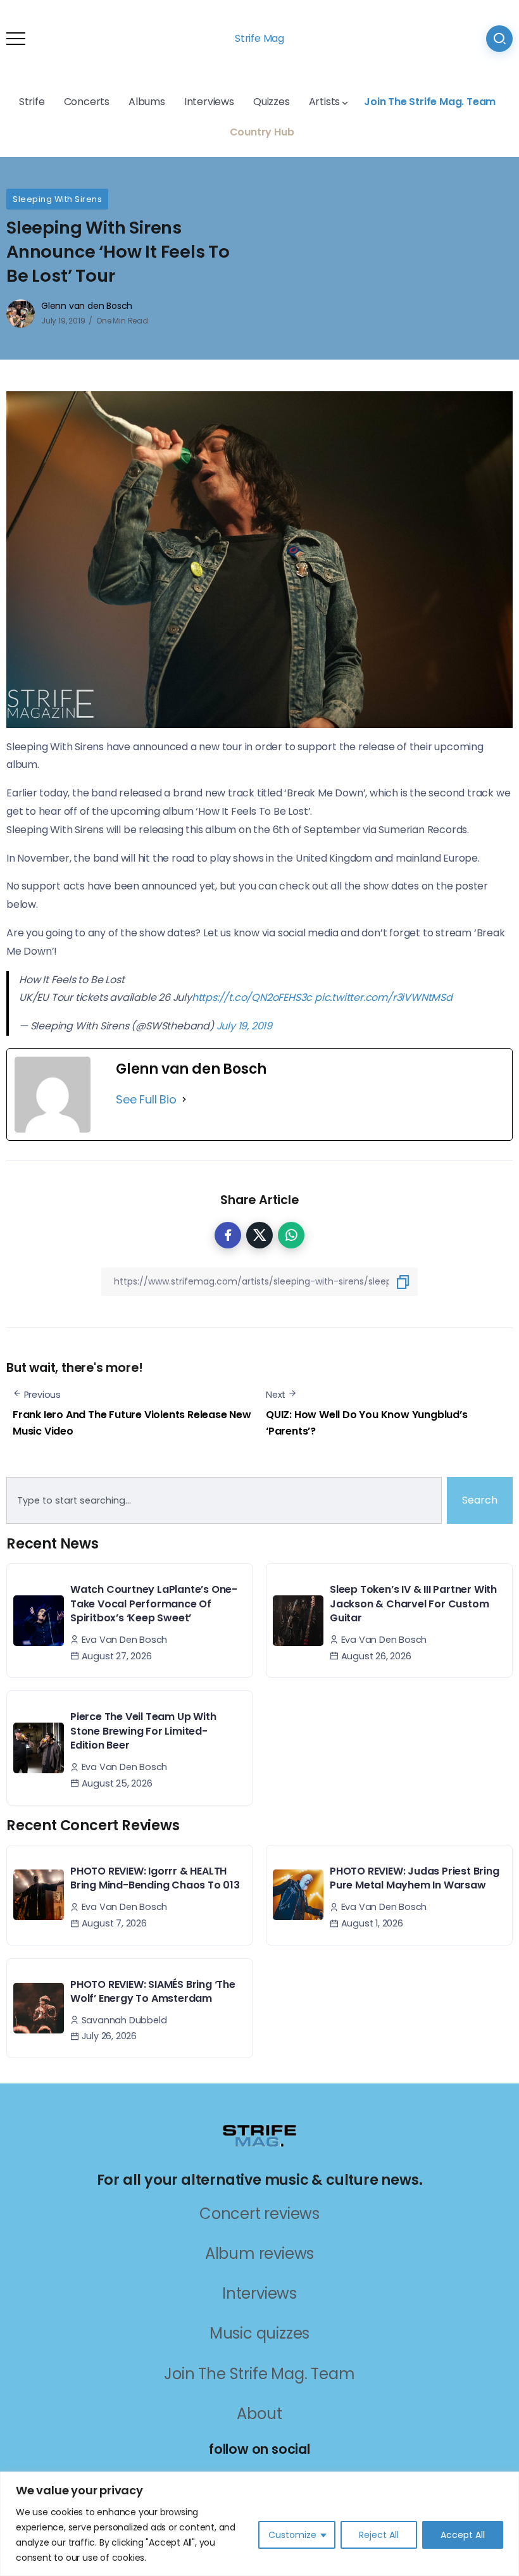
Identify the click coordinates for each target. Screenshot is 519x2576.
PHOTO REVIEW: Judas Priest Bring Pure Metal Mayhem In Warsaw (415, 1878)
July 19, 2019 (244, 1026)
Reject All (379, 2535)
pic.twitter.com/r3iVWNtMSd (384, 997)
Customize (292, 2535)
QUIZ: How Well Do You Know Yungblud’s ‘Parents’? (367, 1423)
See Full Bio (146, 1099)
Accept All (463, 2535)
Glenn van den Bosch (87, 306)
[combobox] (224, 1500)
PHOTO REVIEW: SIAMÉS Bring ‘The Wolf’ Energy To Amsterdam (153, 1991)
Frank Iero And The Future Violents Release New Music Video (132, 1423)
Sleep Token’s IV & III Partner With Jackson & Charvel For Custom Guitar (413, 1604)
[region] (259, 2524)
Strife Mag (259, 38)
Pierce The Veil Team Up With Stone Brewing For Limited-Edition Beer (143, 1731)
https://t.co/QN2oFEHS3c (252, 997)
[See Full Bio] (184, 1100)
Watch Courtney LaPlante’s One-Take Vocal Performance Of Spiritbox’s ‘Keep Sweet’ (154, 1604)
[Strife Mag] (259, 2135)
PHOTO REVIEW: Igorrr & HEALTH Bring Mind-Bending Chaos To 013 (155, 1878)
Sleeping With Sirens (57, 199)
